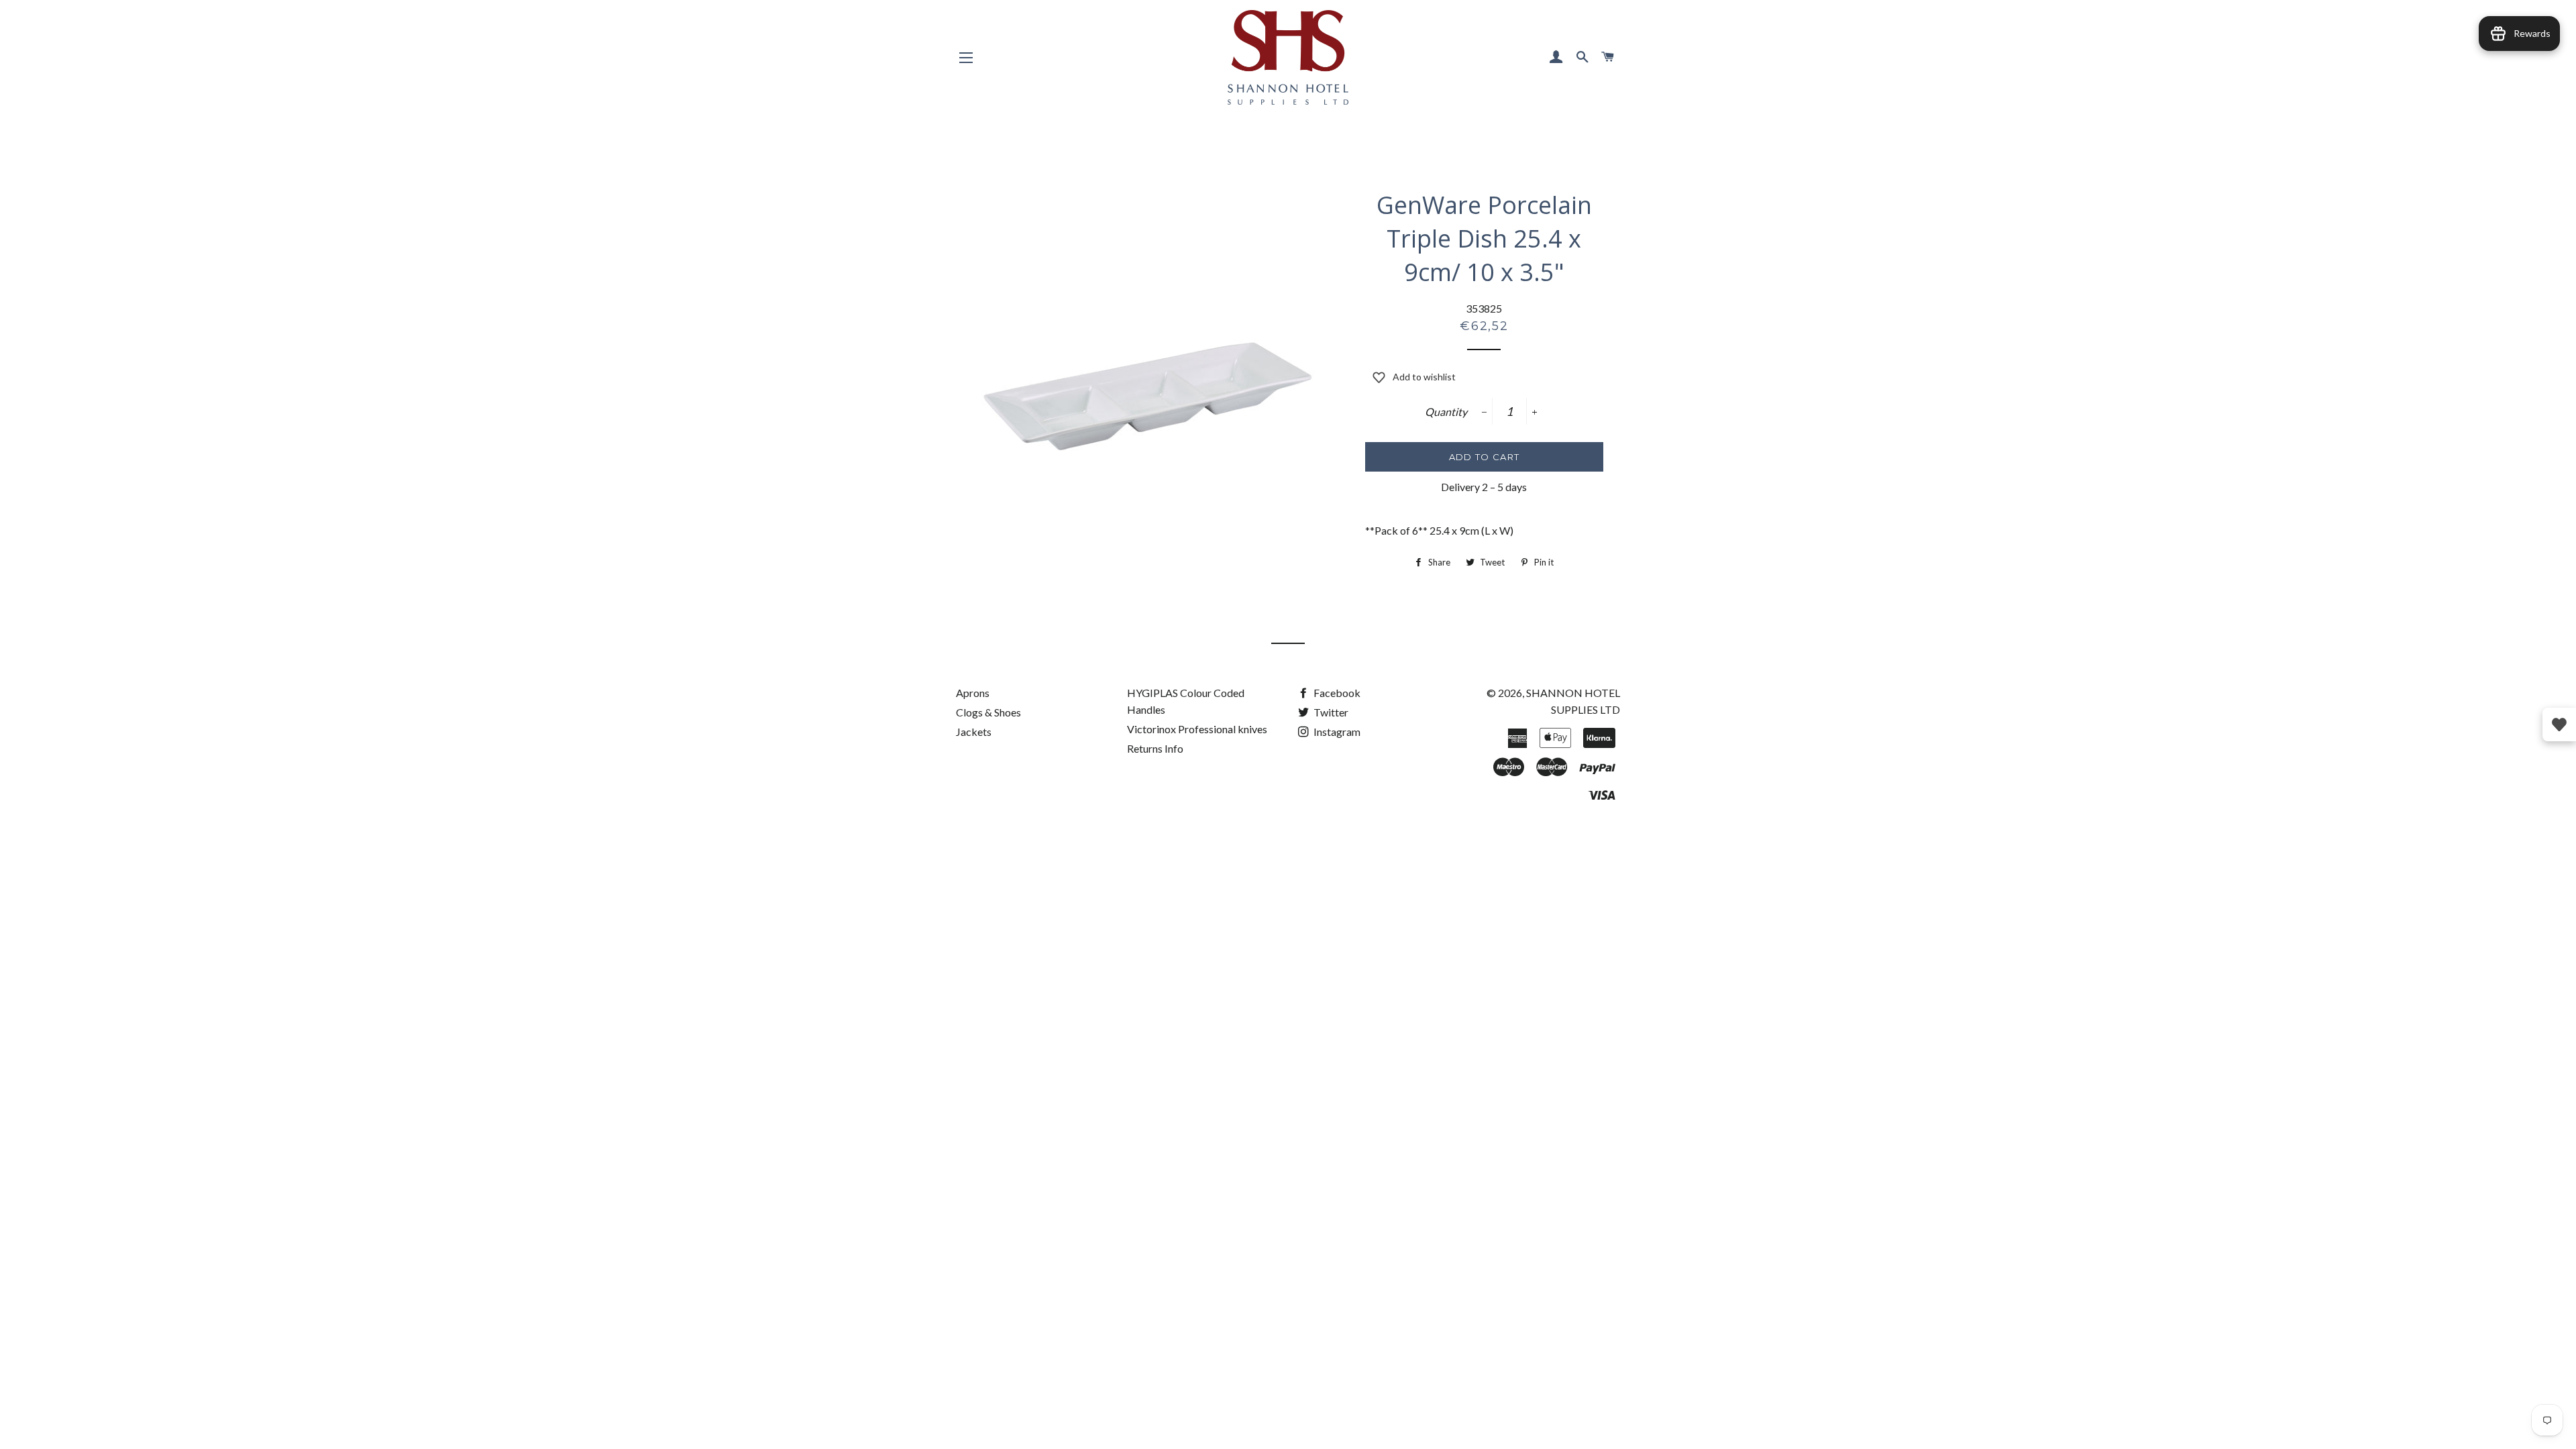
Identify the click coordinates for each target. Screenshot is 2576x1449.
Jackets (974, 732)
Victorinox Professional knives (1197, 729)
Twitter (1330, 712)
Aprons (973, 693)
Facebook (1336, 693)
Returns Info (1155, 748)
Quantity (1446, 412)
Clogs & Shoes (988, 712)
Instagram (1336, 732)
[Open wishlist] (2559, 724)
